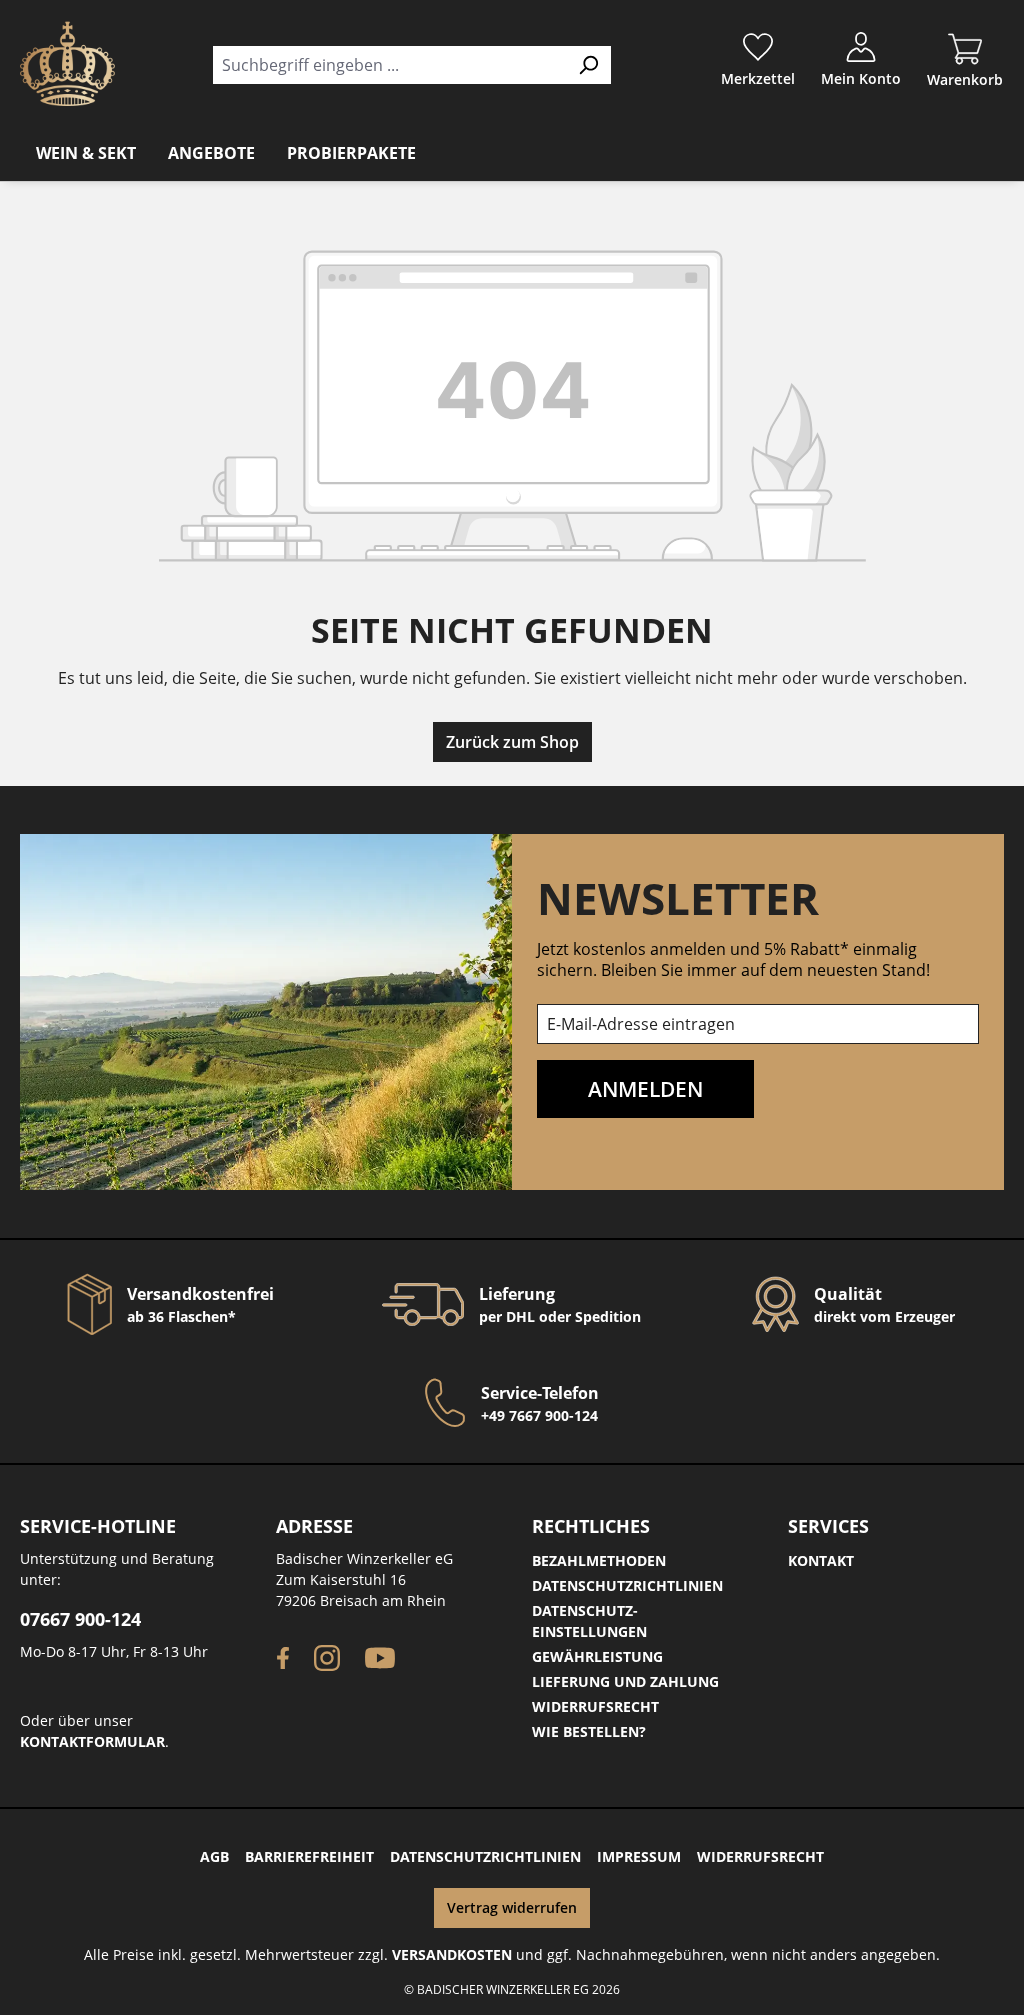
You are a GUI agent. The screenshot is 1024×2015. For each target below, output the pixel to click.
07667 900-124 (80, 1619)
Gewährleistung (597, 1656)
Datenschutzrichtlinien (627, 1585)
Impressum (639, 1856)
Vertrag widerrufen (512, 1907)
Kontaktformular (92, 1741)
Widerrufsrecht (595, 1706)
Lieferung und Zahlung (625, 1681)
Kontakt (821, 1560)
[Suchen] (588, 65)
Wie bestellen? (589, 1731)
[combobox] (389, 65)
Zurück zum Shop (512, 742)
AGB (214, 1856)
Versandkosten (452, 1954)
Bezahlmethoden (599, 1560)
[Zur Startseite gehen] (67, 63)
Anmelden (645, 1088)
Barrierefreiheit (309, 1856)
